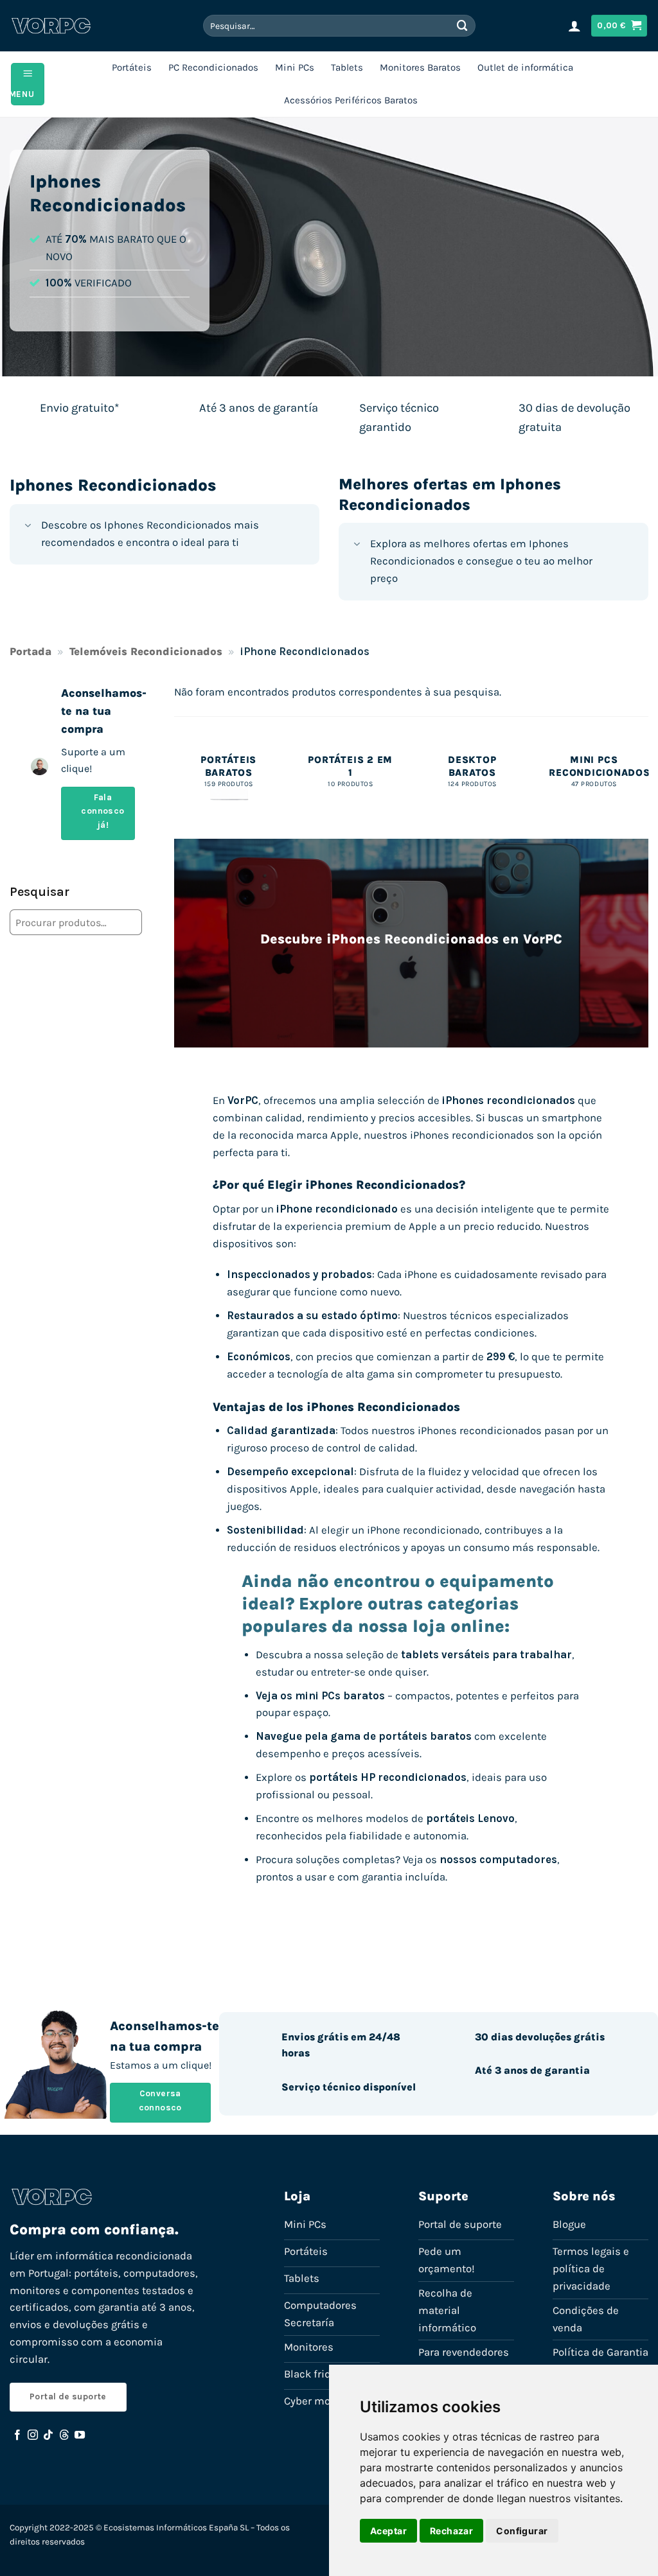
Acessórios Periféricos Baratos (351, 100)
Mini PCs (295, 67)
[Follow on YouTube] (80, 2435)
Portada (31, 652)
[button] (574, 26)
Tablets (347, 67)
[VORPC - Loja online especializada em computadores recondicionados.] (51, 26)
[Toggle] (28, 527)
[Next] (648, 784)
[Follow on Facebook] (17, 2435)
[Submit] (463, 25)
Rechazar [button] (451, 2531)
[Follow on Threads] (64, 2435)
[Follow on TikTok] (48, 2435)
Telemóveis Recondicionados (146, 652)
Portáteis (132, 67)
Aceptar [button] (388, 2531)
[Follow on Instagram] (33, 2435)
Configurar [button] (522, 2531)
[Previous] (175, 784)
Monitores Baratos (420, 67)
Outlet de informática (525, 67)
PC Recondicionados (213, 67)
